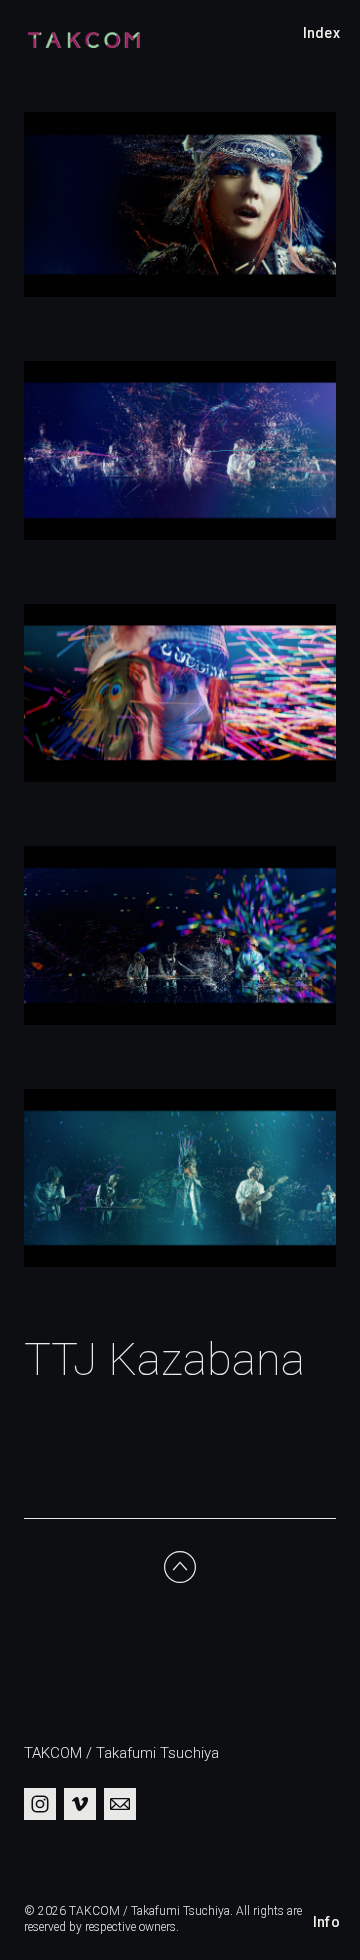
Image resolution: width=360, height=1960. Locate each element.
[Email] (120, 1804)
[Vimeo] (80, 1804)
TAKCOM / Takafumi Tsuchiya (121, 1753)
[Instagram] (40, 1804)
